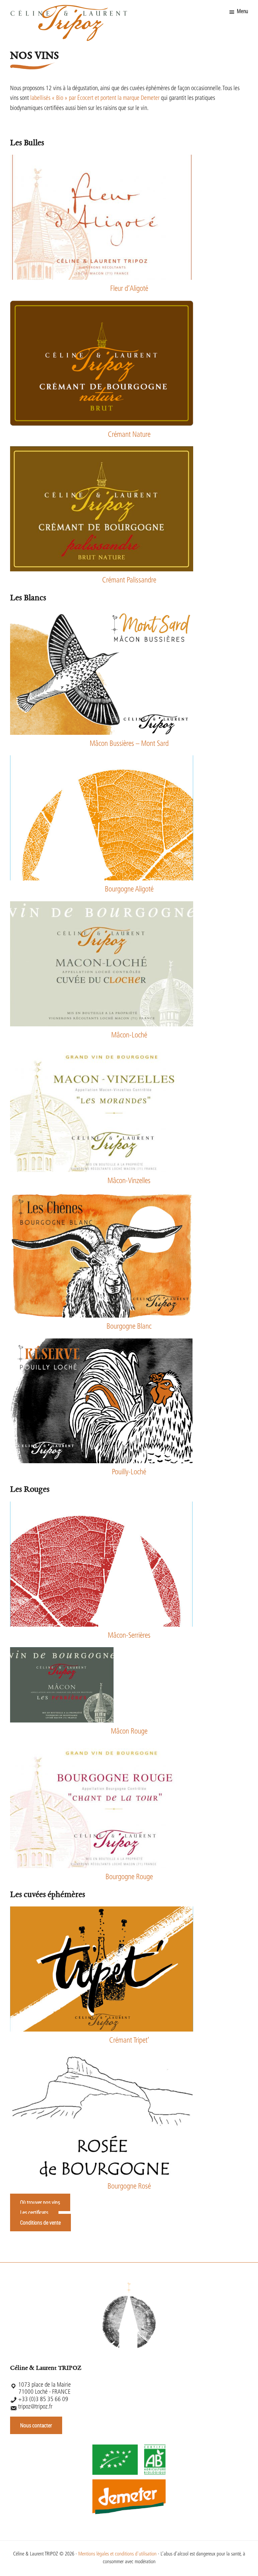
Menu (242, 12)
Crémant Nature (129, 435)
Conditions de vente (40, 2223)
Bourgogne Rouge (129, 1877)
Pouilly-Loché (129, 1472)
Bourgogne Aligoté (129, 890)
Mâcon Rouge (129, 1732)
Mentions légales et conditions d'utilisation (117, 2554)
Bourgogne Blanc (129, 1327)
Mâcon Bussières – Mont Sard (129, 744)
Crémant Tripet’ (129, 2041)
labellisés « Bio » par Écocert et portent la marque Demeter (95, 99)
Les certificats (34, 2212)
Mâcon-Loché (129, 1036)
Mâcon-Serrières (129, 1636)
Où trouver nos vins (40, 2202)
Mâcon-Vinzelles (129, 1181)
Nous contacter (36, 2425)
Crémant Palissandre (129, 581)
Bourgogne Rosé (129, 2187)
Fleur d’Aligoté (129, 289)
